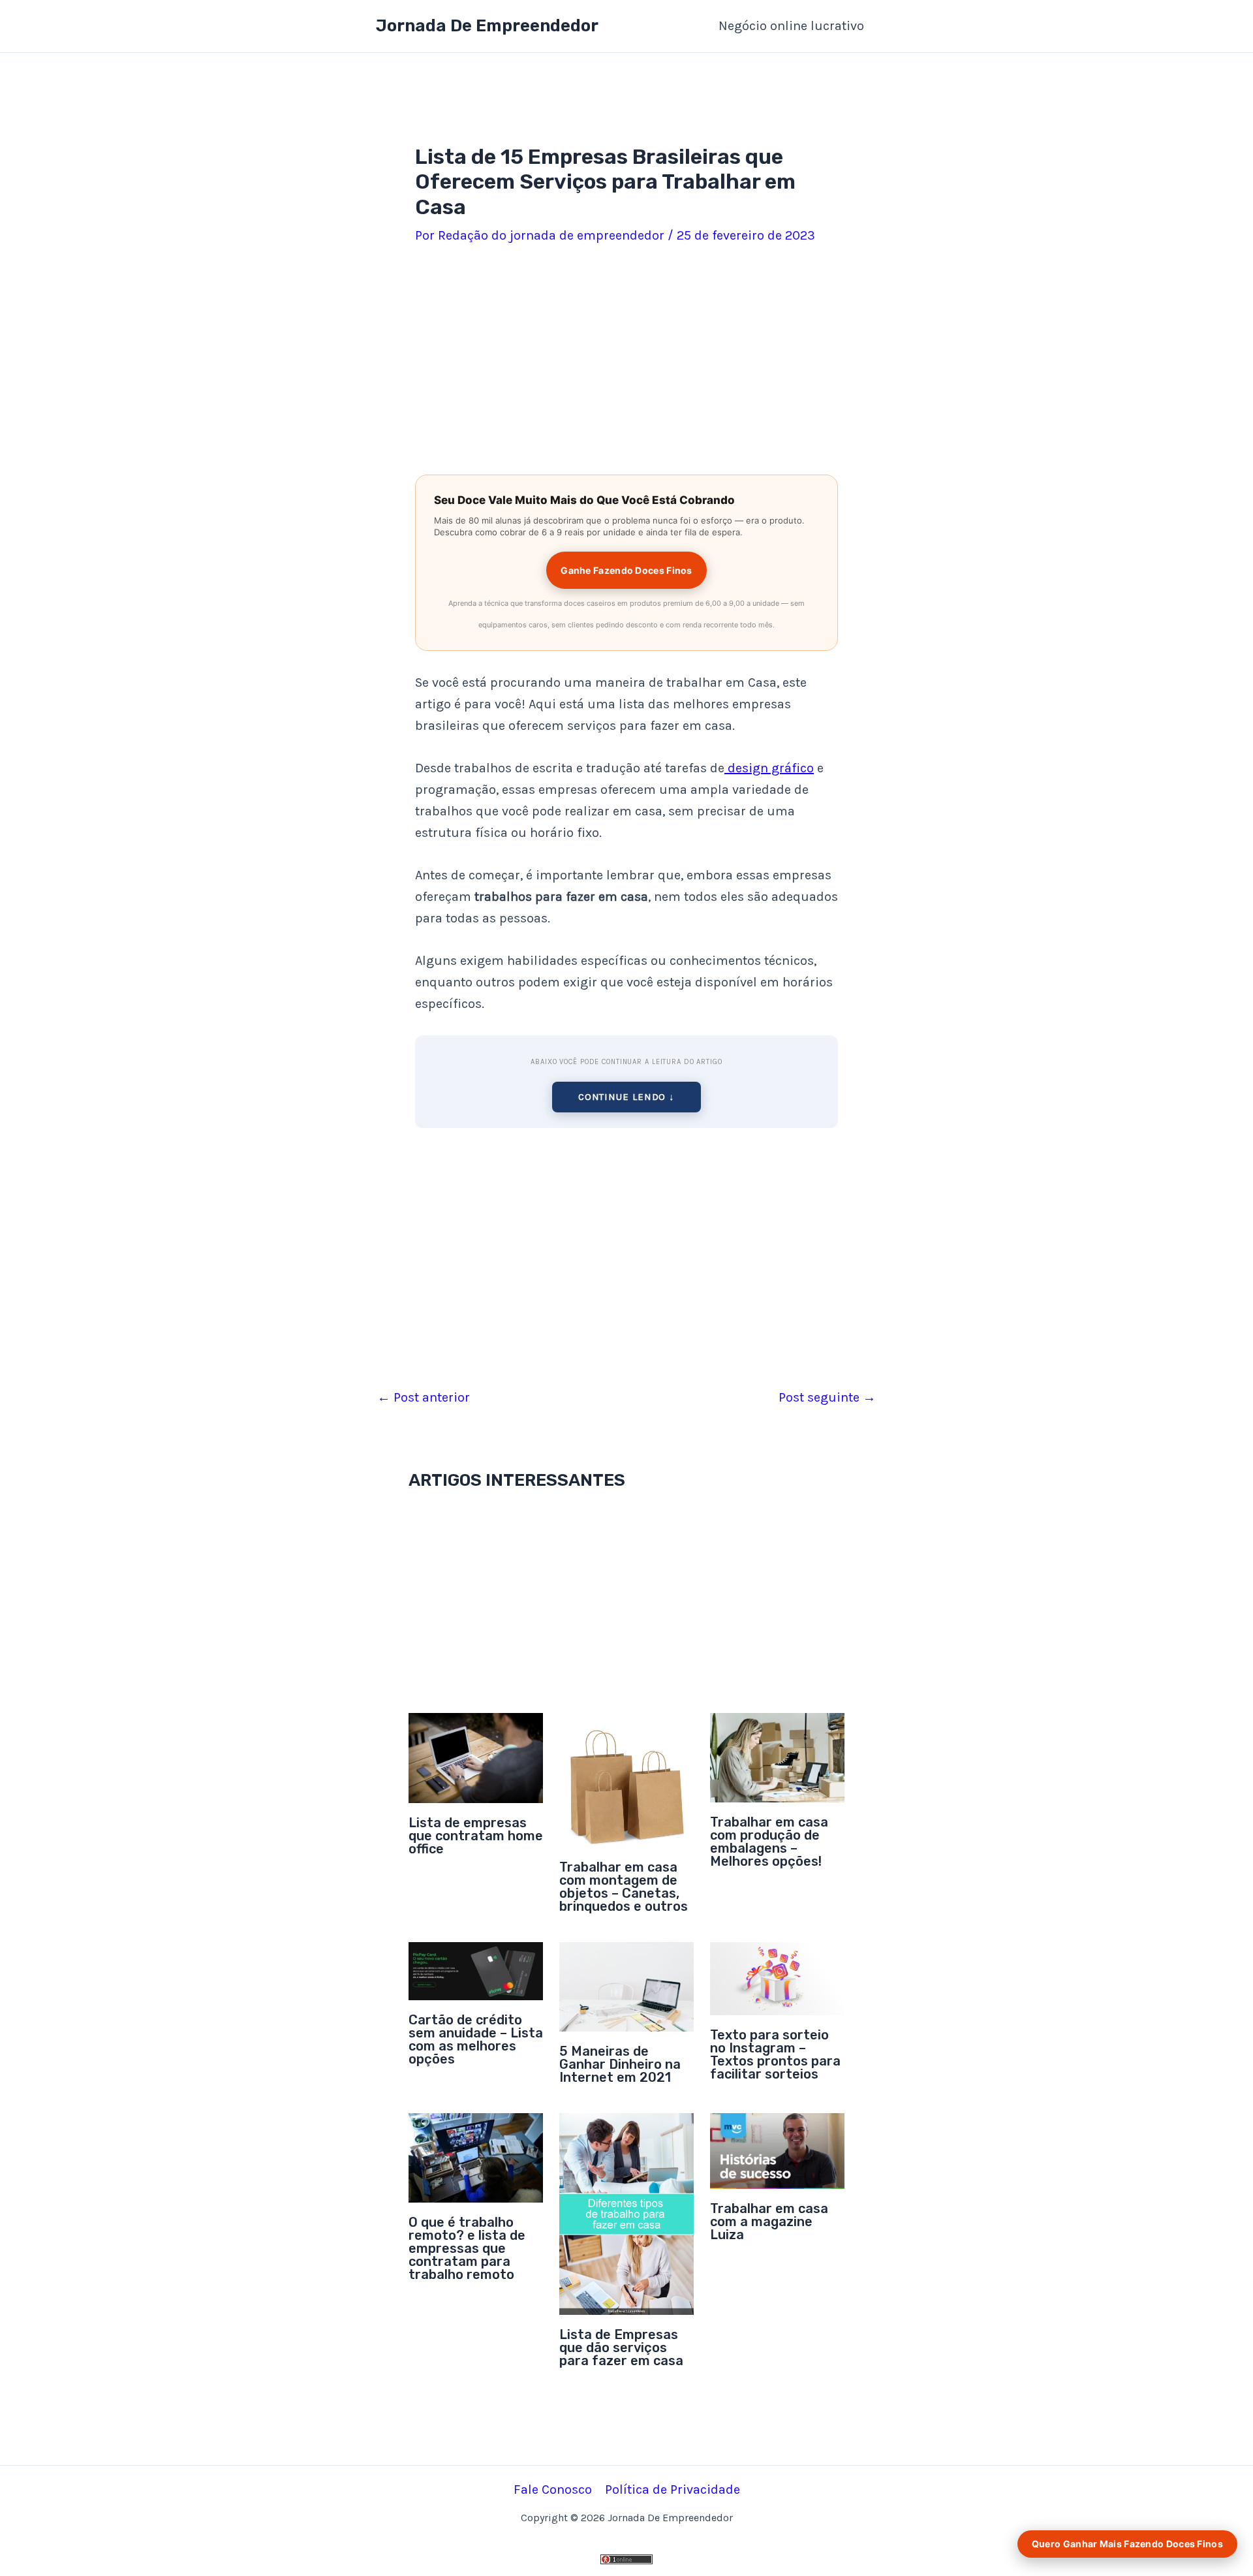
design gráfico (769, 768)
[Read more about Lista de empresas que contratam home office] (476, 1757)
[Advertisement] (626, 362)
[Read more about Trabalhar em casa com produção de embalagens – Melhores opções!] (777, 1757)
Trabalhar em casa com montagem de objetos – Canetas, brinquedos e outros (624, 1887)
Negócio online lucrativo (791, 26)
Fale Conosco (553, 2490)
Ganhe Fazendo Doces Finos (626, 570)
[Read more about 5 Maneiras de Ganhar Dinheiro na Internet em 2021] (626, 1986)
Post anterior (424, 1398)
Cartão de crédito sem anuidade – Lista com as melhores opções (476, 2039)
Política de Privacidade (673, 2490)
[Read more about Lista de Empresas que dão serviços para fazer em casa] (626, 2213)
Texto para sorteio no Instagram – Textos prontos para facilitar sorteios (775, 2054)
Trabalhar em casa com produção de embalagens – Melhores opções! (769, 1842)
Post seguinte (827, 1398)
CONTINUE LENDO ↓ (626, 1097)
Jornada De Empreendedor (487, 26)
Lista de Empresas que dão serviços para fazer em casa (621, 2348)
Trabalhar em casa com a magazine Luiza (769, 2222)
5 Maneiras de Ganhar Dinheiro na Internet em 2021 (620, 2064)
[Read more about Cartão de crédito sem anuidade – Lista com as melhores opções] (476, 1970)
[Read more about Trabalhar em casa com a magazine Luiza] (777, 2150)
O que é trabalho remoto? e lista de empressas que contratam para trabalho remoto (467, 2248)
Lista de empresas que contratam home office (476, 1836)
